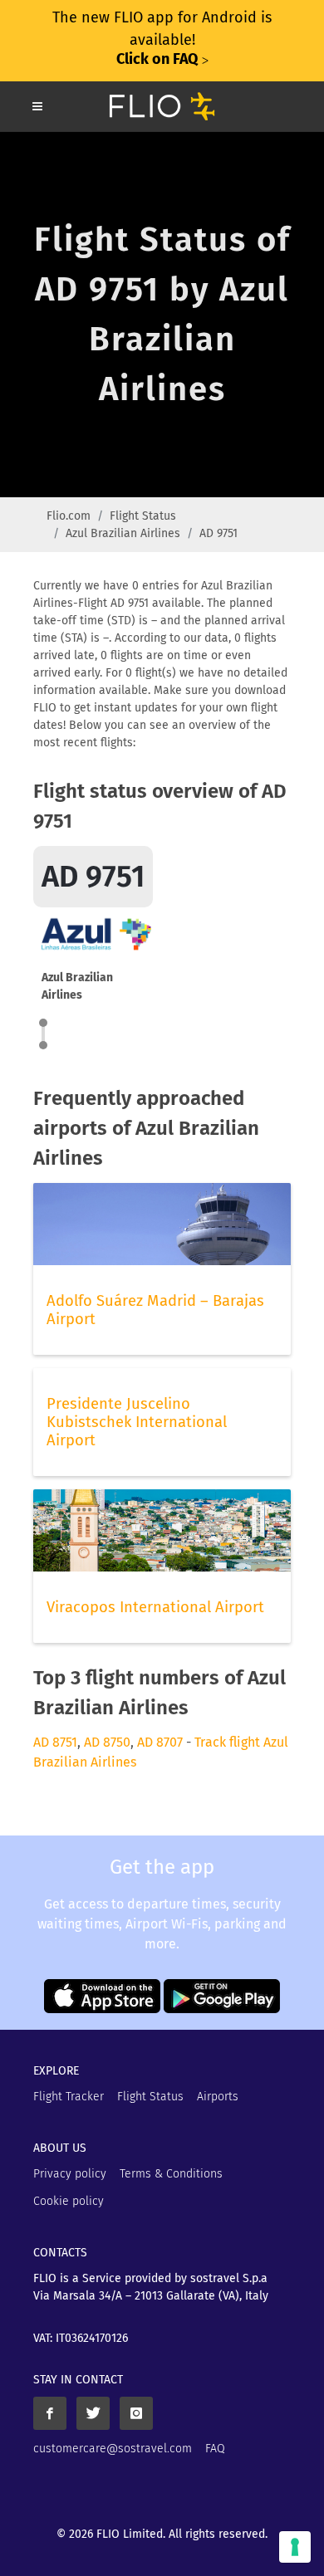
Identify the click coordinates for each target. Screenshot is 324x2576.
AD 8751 (55, 1742)
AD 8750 (107, 1742)
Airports (218, 2097)
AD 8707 (160, 1742)
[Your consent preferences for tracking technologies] (295, 2547)
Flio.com (69, 516)
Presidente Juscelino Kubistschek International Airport (137, 1422)
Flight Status (143, 516)
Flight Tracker (69, 2097)
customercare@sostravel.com (113, 2449)
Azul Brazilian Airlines (123, 533)
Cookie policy (69, 2201)
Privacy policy (70, 2174)
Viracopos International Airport (155, 1607)
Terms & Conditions (171, 2174)
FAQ (215, 2449)
